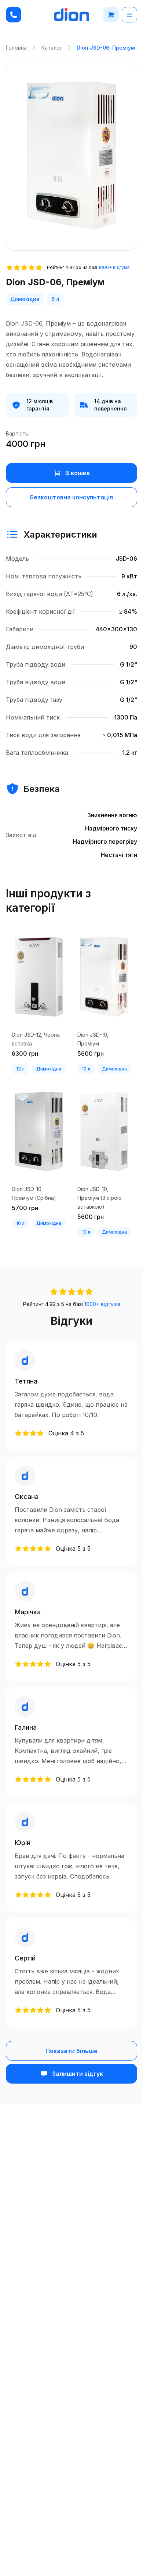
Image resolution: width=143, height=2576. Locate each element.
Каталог (52, 48)
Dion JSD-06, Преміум (106, 48)
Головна (16, 48)
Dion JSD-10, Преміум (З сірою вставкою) (100, 1198)
